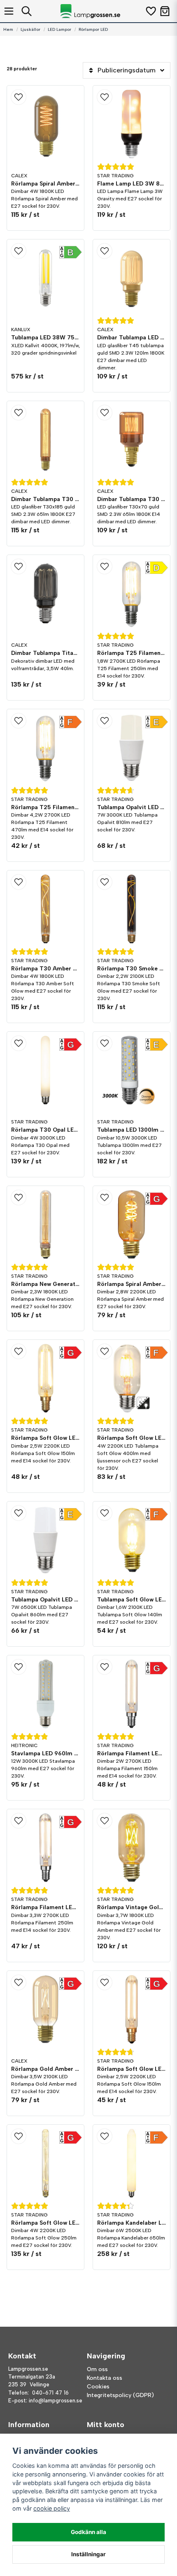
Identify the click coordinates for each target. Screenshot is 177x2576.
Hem (8, 29)
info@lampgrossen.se (56, 2401)
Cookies (98, 2387)
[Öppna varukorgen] (165, 11)
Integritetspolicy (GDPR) (120, 2395)
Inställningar (88, 2554)
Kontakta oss (105, 2378)
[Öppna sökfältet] (27, 11)
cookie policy (52, 2508)
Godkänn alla (88, 2532)
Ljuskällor (30, 29)
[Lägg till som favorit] (150, 11)
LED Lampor (59, 29)
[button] (45, 97)
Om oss (97, 2369)
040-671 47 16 (50, 2393)
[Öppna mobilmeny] (9, 11)
